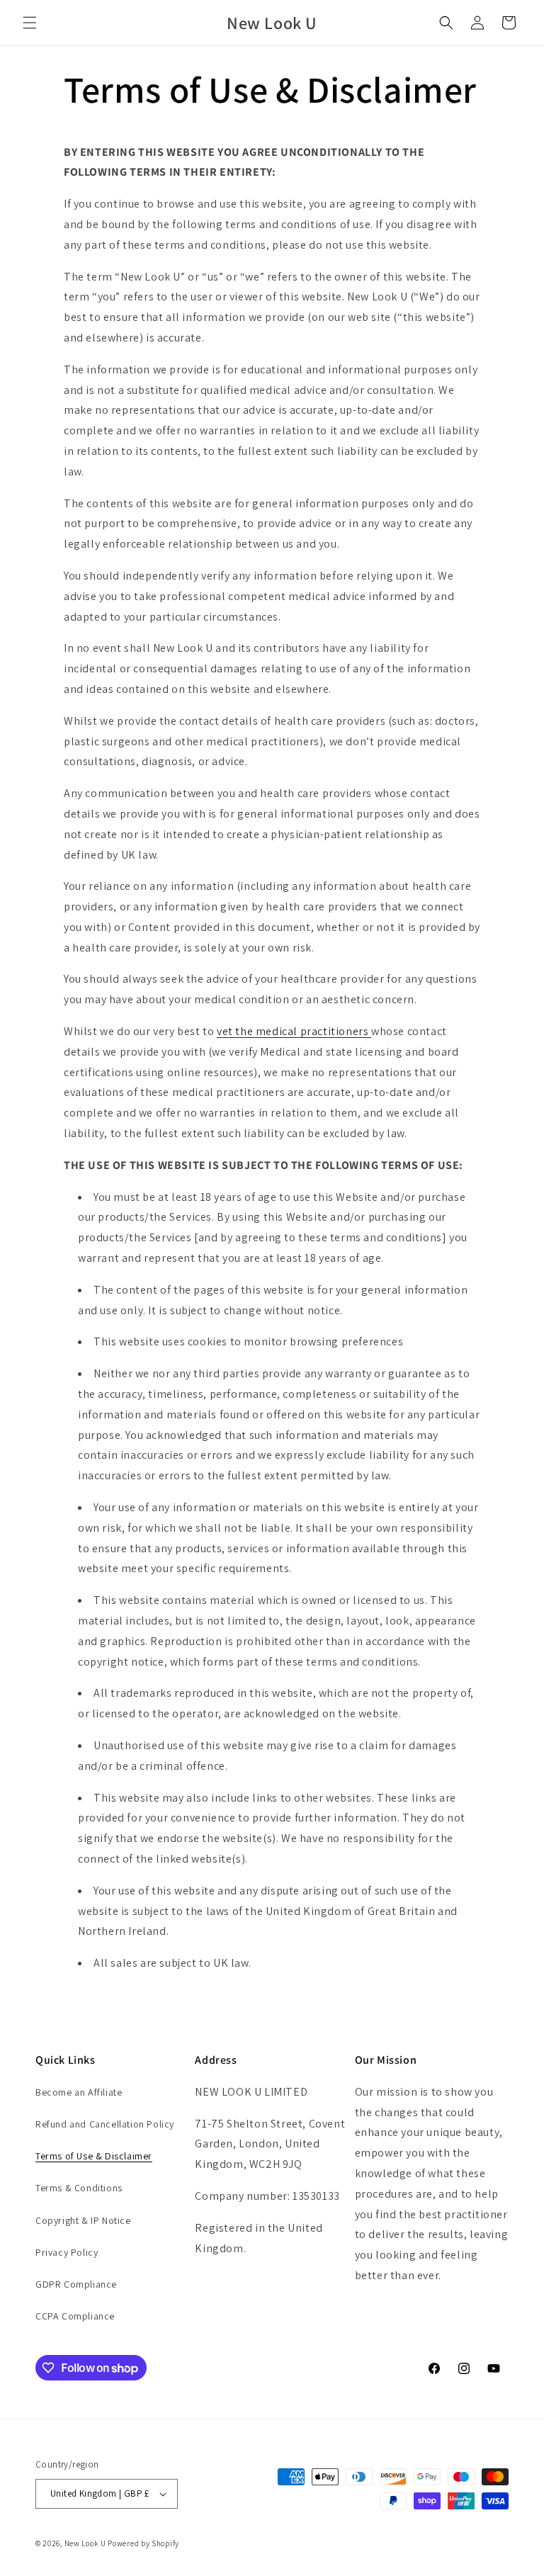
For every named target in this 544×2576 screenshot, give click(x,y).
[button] (30, 23)
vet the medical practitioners (294, 1031)
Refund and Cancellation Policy (105, 2124)
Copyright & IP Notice (83, 2220)
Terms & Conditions (79, 2188)
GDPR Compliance (76, 2284)
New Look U (85, 2543)
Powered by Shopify (143, 2543)
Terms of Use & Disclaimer (94, 2156)
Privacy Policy (67, 2252)
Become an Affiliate (79, 2092)
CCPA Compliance (75, 2316)
